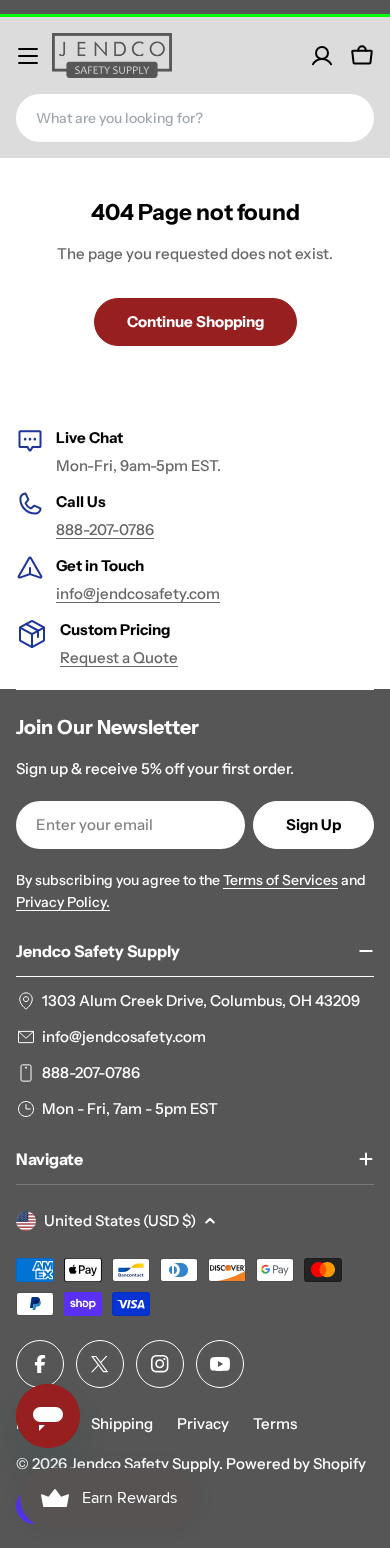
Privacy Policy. (63, 902)
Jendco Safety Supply (144, 1463)
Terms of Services (280, 880)
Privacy (203, 1423)
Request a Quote (119, 657)
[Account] (322, 56)
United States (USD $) (120, 1220)
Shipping (122, 1423)
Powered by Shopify (296, 1463)
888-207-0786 (105, 529)
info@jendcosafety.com (138, 593)
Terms (275, 1423)
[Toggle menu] (28, 56)
